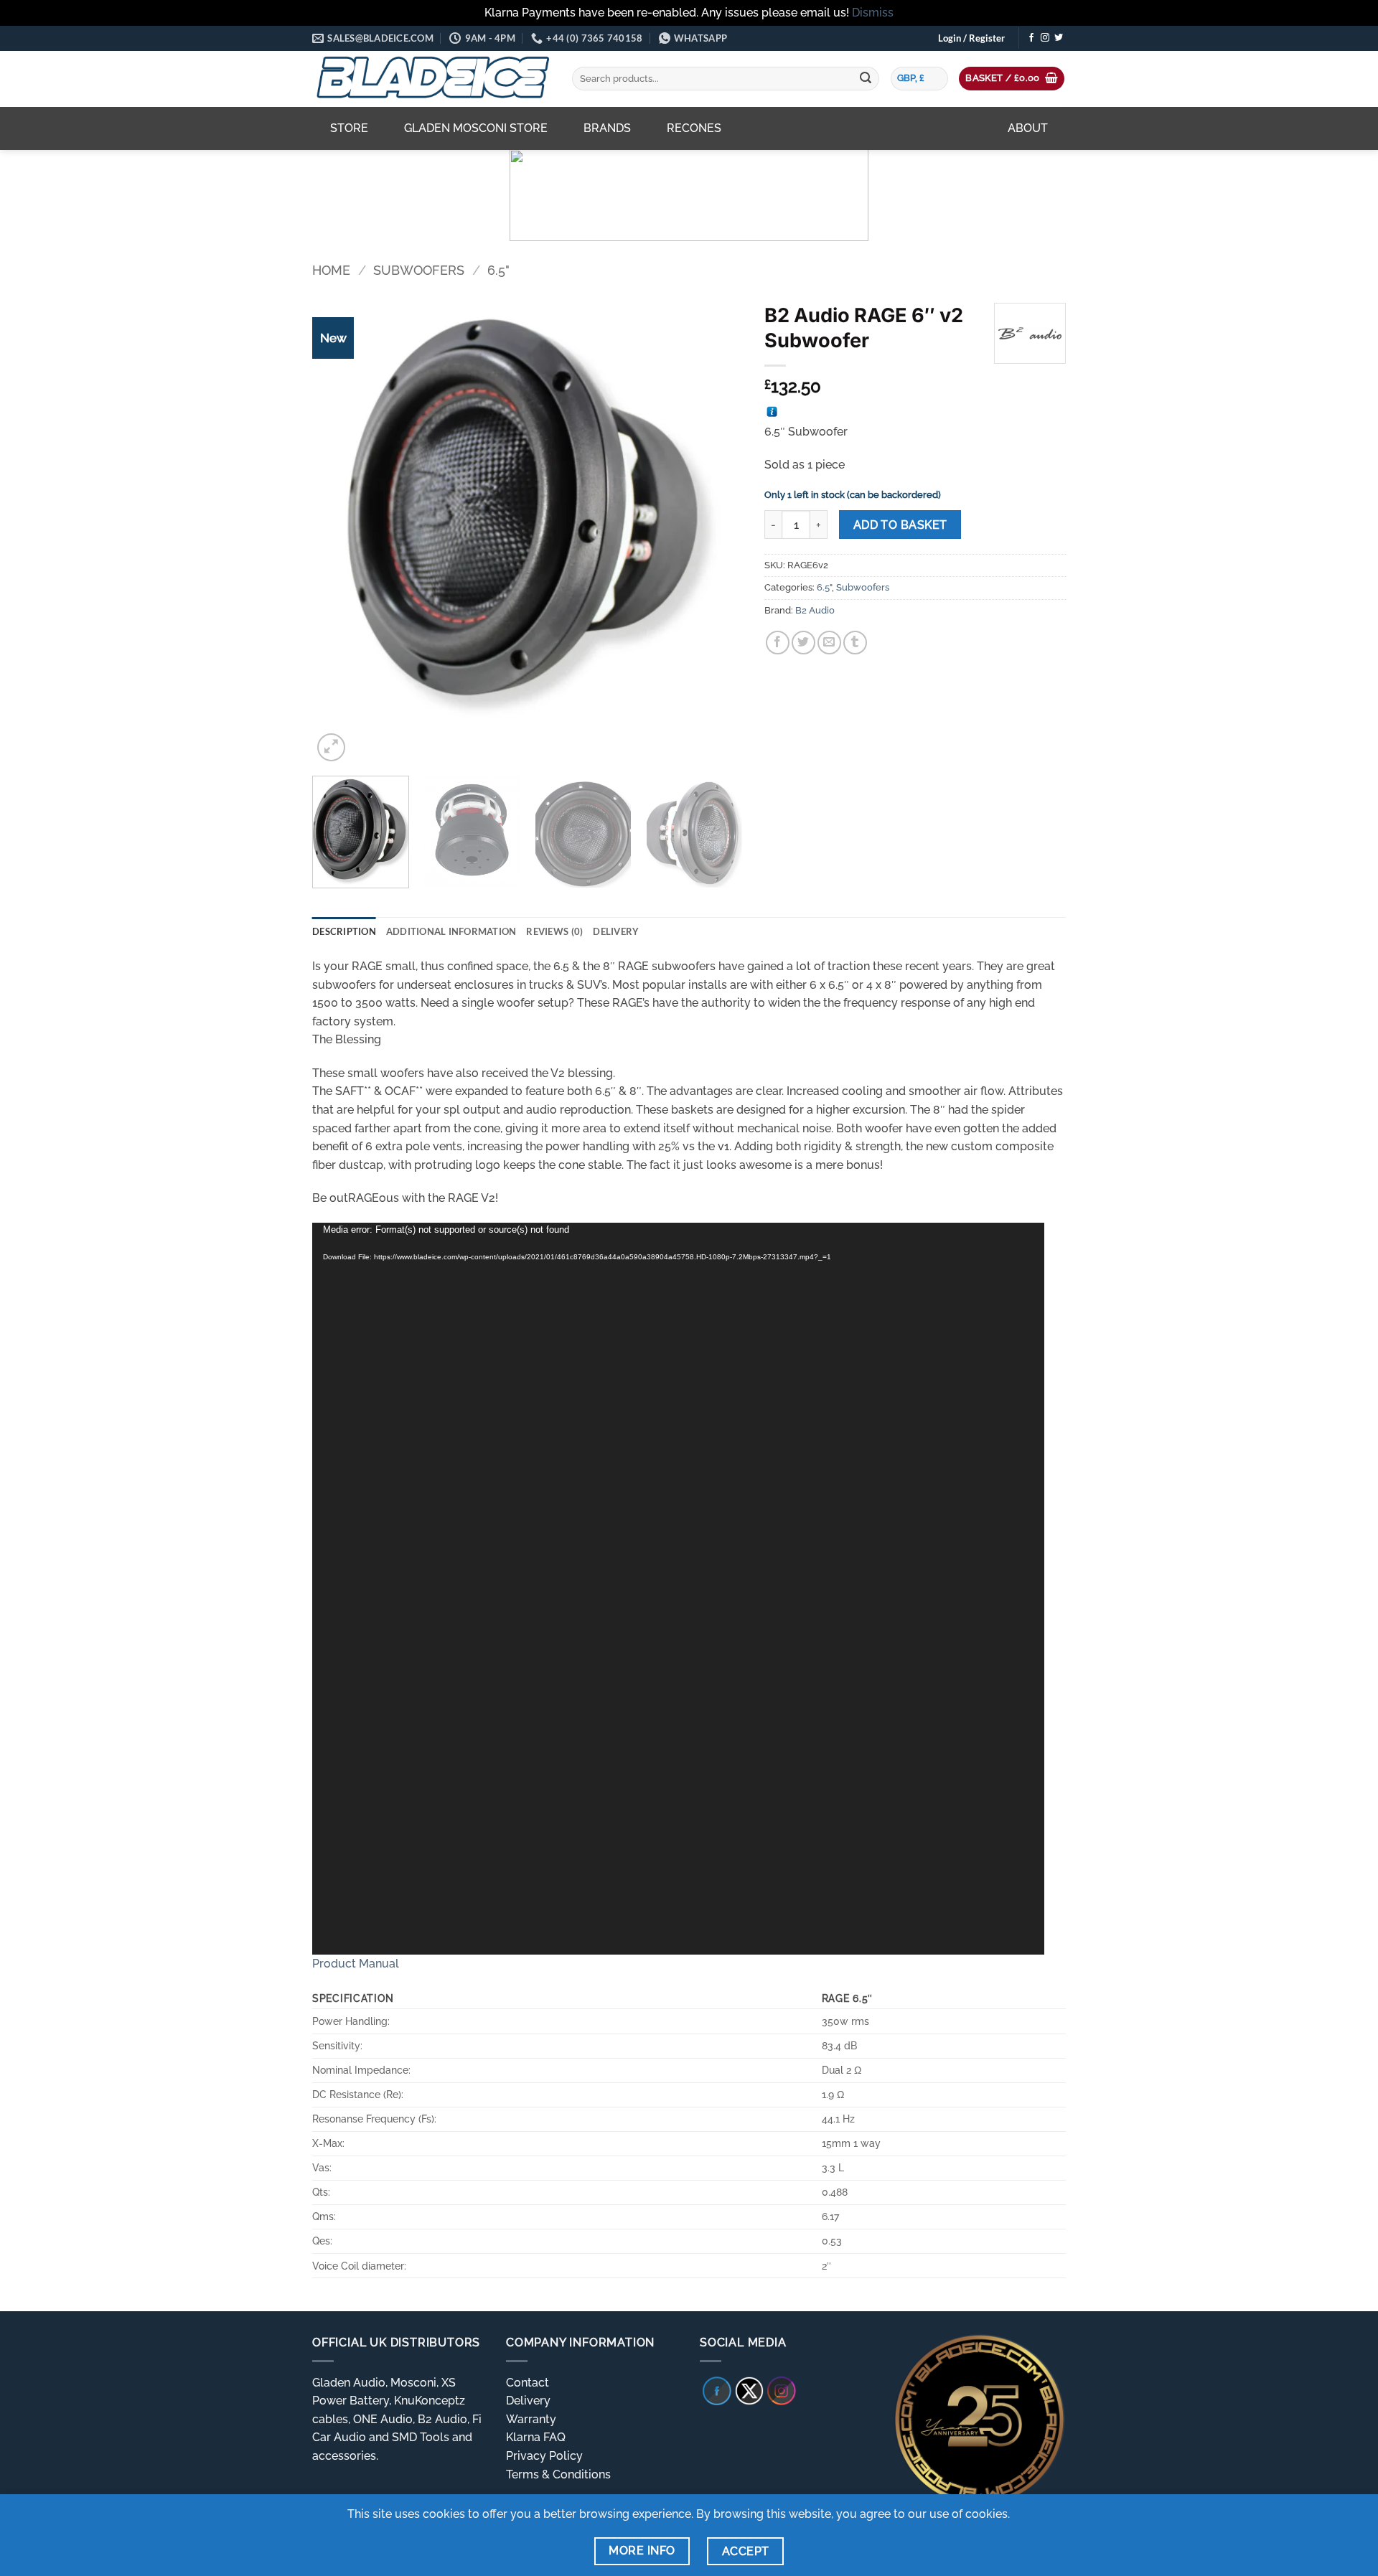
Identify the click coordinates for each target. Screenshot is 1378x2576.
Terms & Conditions (558, 2474)
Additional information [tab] (451, 931)
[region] (689, 195)
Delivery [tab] (616, 931)
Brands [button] (607, 128)
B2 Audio (815, 610)
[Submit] (866, 79)
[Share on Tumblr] (855, 643)
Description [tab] (344, 931)
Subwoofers (419, 270)
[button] (971, 38)
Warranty (531, 2419)
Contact (528, 2383)
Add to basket (900, 525)
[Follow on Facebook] (1031, 38)
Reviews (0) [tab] (554, 931)
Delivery (528, 2401)
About (1028, 128)
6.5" (498, 270)
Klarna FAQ (536, 2437)
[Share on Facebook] (778, 643)
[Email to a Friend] (829, 643)
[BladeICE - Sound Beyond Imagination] (431, 79)
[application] (678, 1589)
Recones (694, 128)
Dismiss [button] (873, 13)
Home (331, 270)
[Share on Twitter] (803, 643)
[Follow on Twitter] (1059, 38)
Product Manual (356, 1964)
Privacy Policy (544, 2456)
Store (349, 128)
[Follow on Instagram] (1045, 38)
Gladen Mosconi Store (476, 128)
